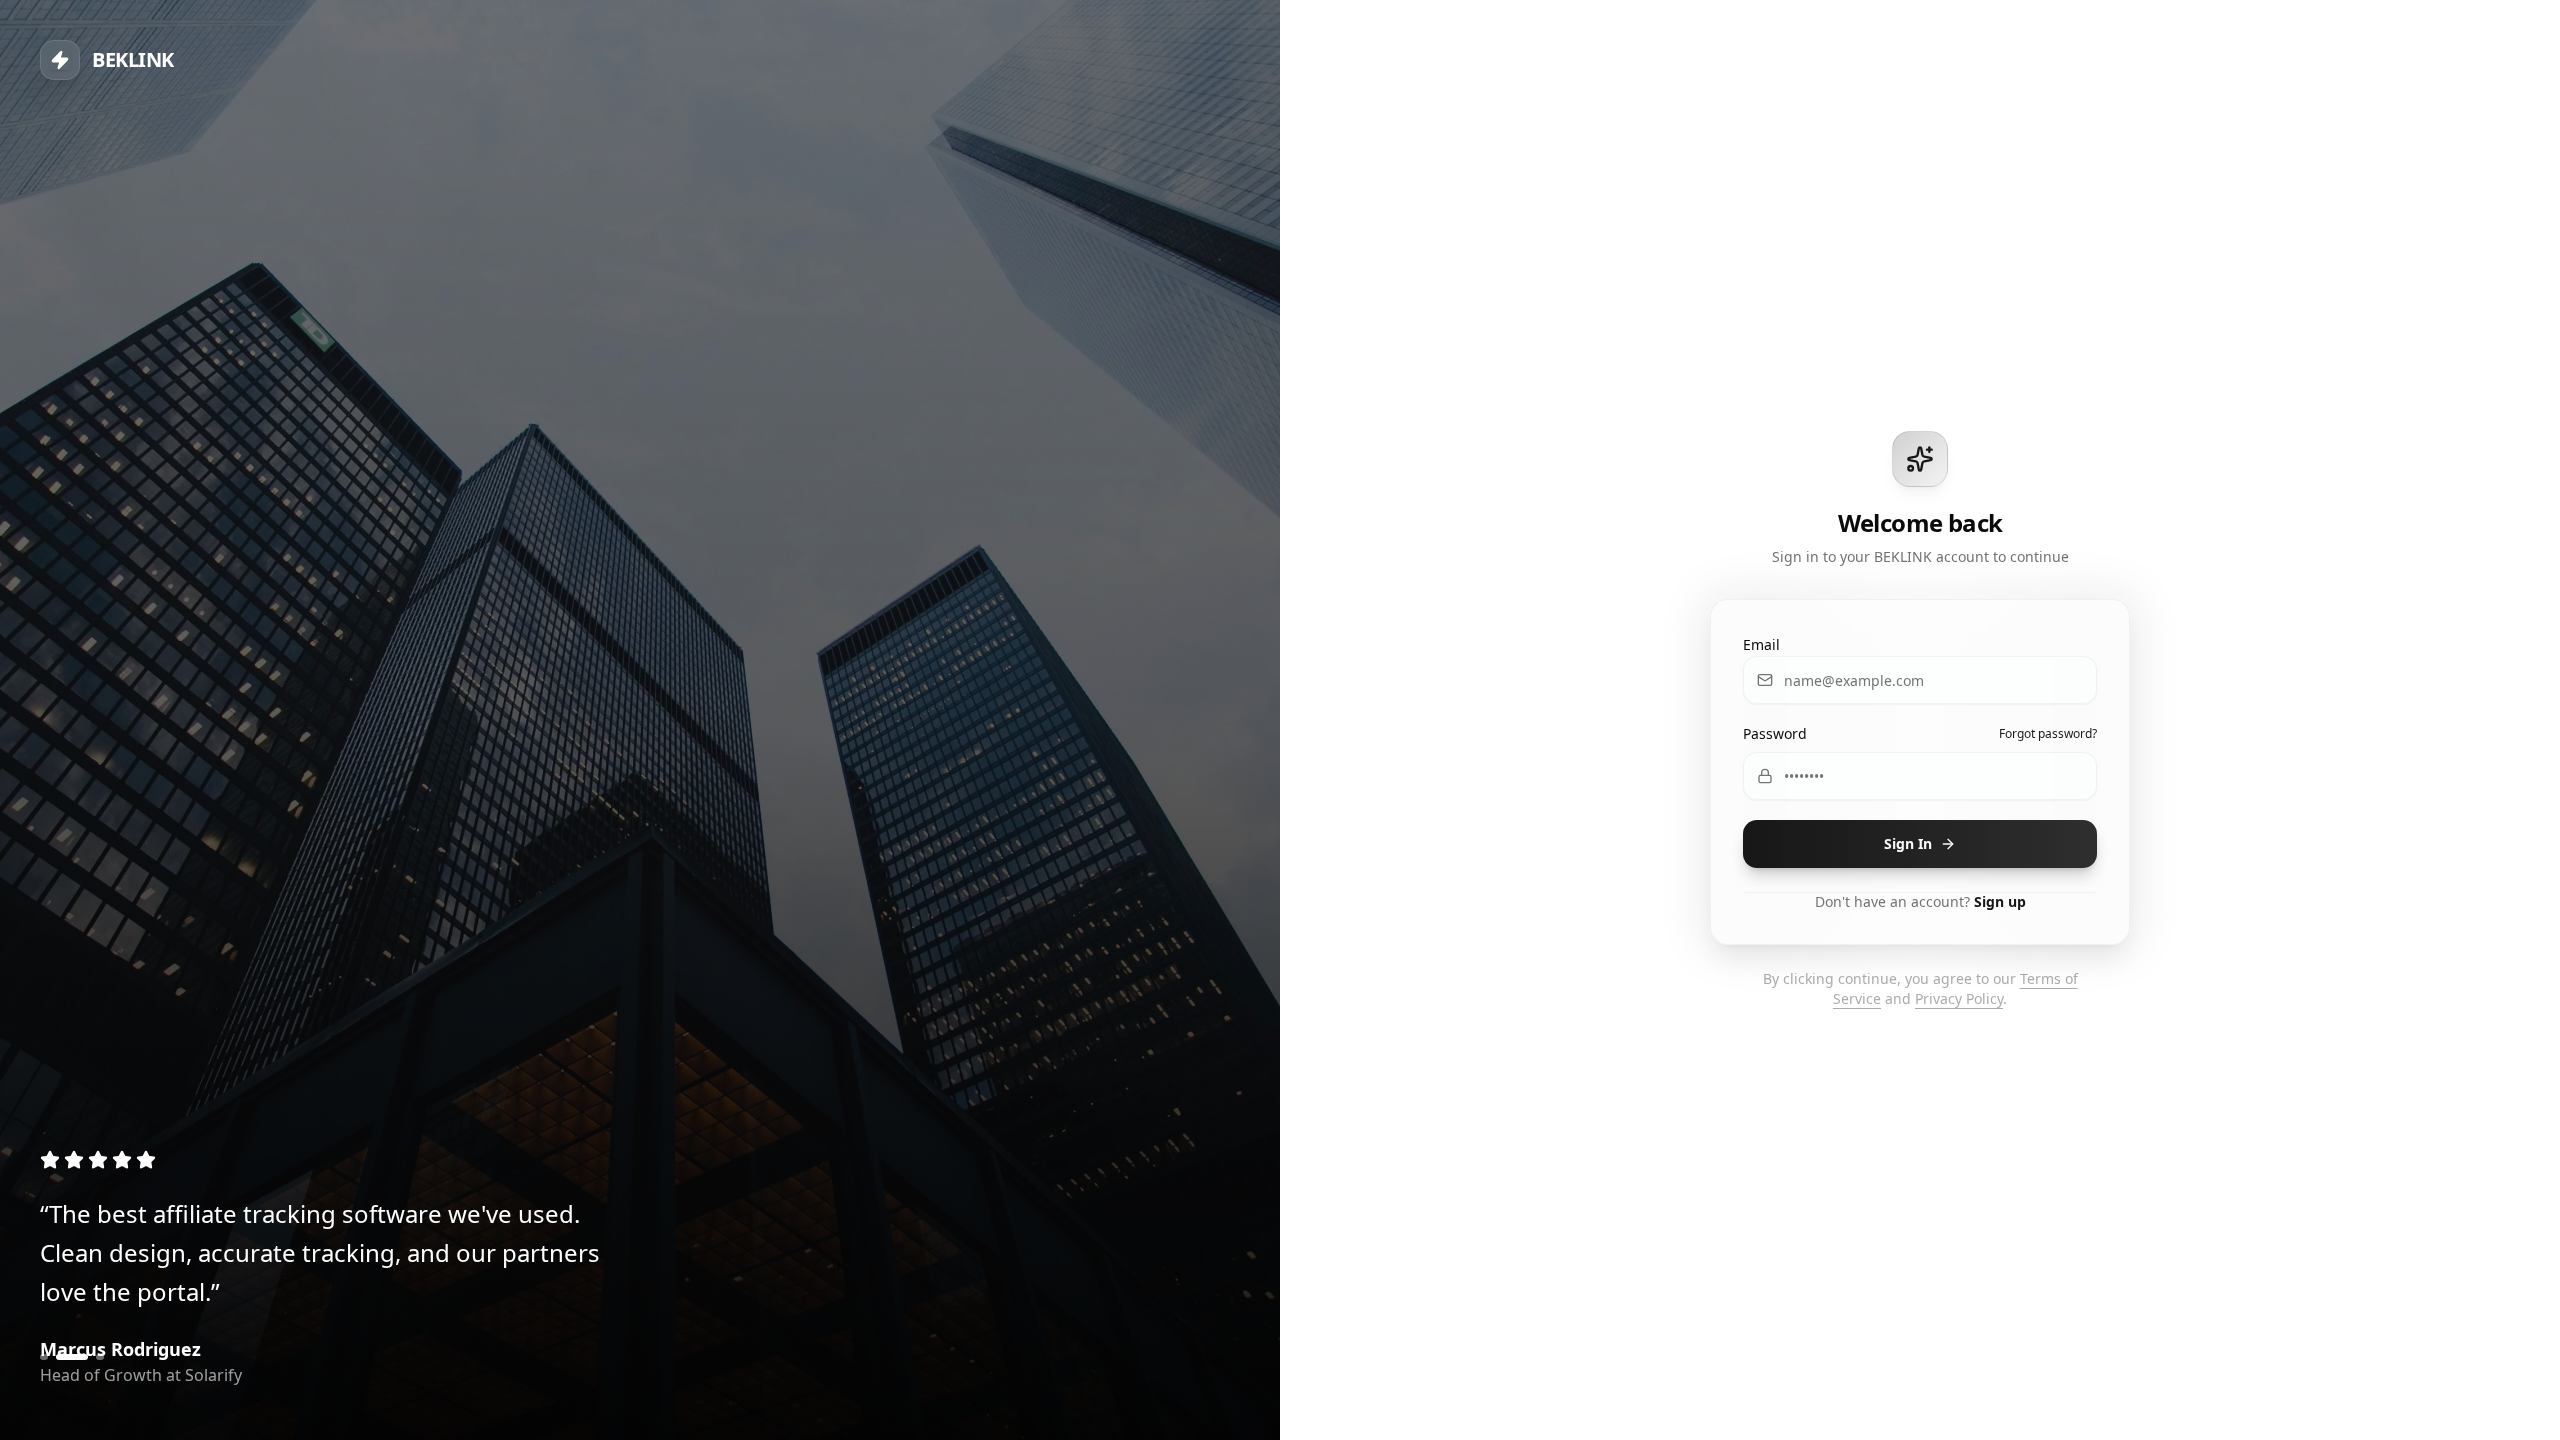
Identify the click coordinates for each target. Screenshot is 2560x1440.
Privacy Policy (1959, 998)
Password (1775, 733)
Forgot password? (2048, 734)
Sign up (2000, 901)
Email (1761, 644)
